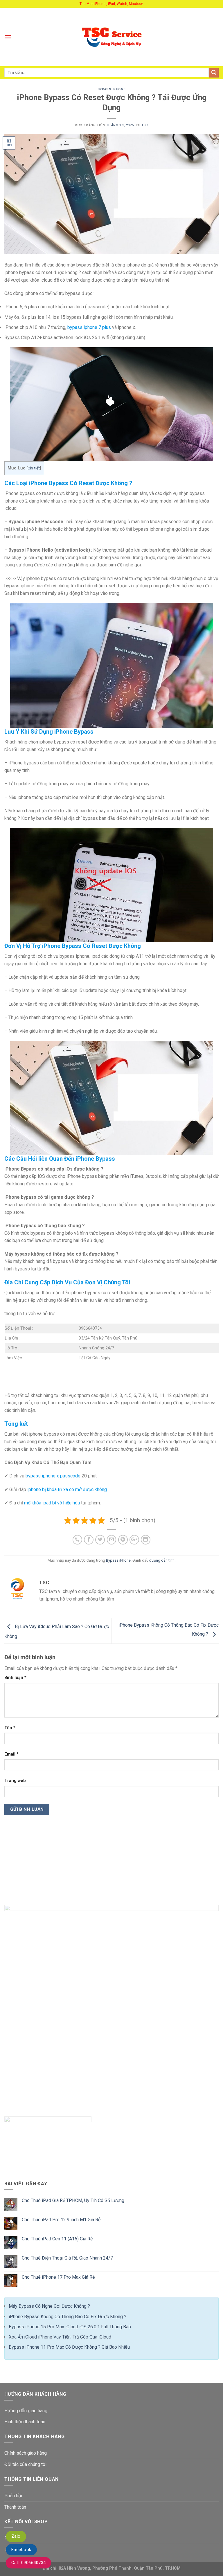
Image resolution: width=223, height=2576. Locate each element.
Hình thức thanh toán (25, 2422)
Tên (10, 1728)
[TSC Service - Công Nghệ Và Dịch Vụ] (112, 37)
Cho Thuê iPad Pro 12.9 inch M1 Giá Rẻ (61, 2220)
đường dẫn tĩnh (162, 1560)
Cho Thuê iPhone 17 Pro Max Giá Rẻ (58, 2277)
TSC (145, 125)
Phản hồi (13, 2496)
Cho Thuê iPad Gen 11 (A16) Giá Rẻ (57, 2239)
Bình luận (15, 1678)
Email (11, 1754)
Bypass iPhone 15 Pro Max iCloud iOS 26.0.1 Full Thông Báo (70, 2327)
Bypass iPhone (111, 89)
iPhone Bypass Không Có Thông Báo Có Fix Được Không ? (68, 2317)
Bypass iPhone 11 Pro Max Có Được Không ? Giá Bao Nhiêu (69, 2347)
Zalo (16, 2536)
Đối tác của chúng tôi (25, 2464)
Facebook (21, 2550)
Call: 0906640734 (28, 2563)
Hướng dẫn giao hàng (26, 2411)
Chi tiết (34, 468)
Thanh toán (15, 2507)
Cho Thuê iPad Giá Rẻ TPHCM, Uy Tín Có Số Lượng (73, 2200)
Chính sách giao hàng (26, 2453)
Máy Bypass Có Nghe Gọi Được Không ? (49, 2306)
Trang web (15, 1781)
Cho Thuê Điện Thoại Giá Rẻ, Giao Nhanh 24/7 (67, 2258)
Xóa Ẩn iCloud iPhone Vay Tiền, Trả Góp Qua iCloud (60, 2337)
